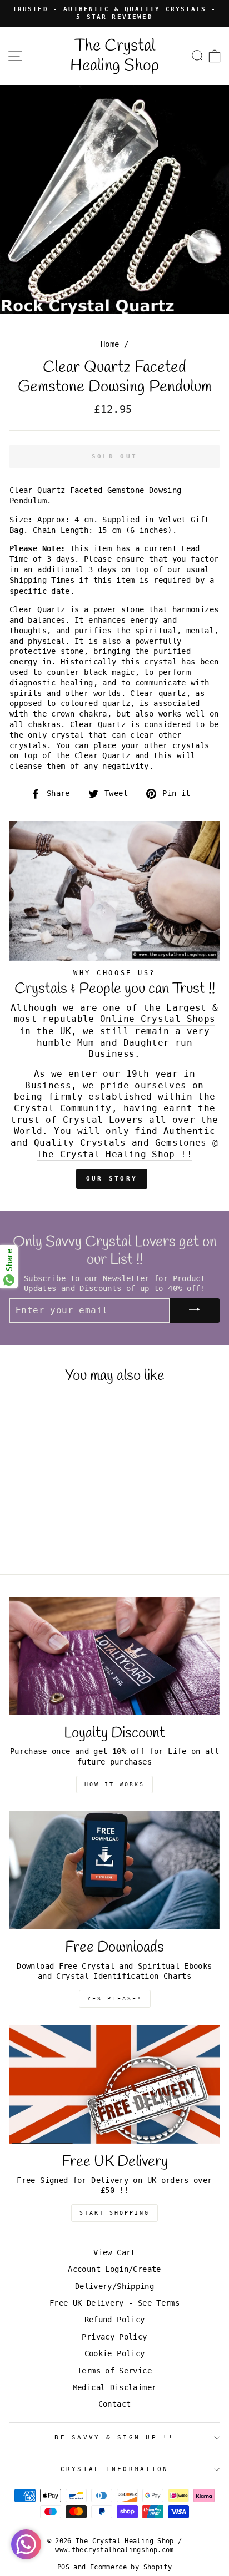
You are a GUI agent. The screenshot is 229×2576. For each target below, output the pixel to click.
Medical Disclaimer (115, 2387)
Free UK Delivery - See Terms (114, 2303)
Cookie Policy (115, 2353)
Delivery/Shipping (114, 2286)
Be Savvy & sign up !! (114, 2438)
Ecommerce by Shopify (131, 2567)
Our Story (112, 1179)
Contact (115, 2404)
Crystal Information (115, 2469)
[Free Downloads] (114, 1870)
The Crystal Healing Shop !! (114, 1154)
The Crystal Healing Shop (114, 56)
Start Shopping (114, 2213)
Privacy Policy (114, 2337)
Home (110, 344)
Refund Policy (115, 2320)
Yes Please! (115, 1998)
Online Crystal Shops (158, 1019)
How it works (114, 1784)
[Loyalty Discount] (114, 1656)
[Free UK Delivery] (114, 2085)
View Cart (114, 2252)
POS (63, 2567)
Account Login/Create (114, 2269)
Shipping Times (42, 580)
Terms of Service (114, 2371)
